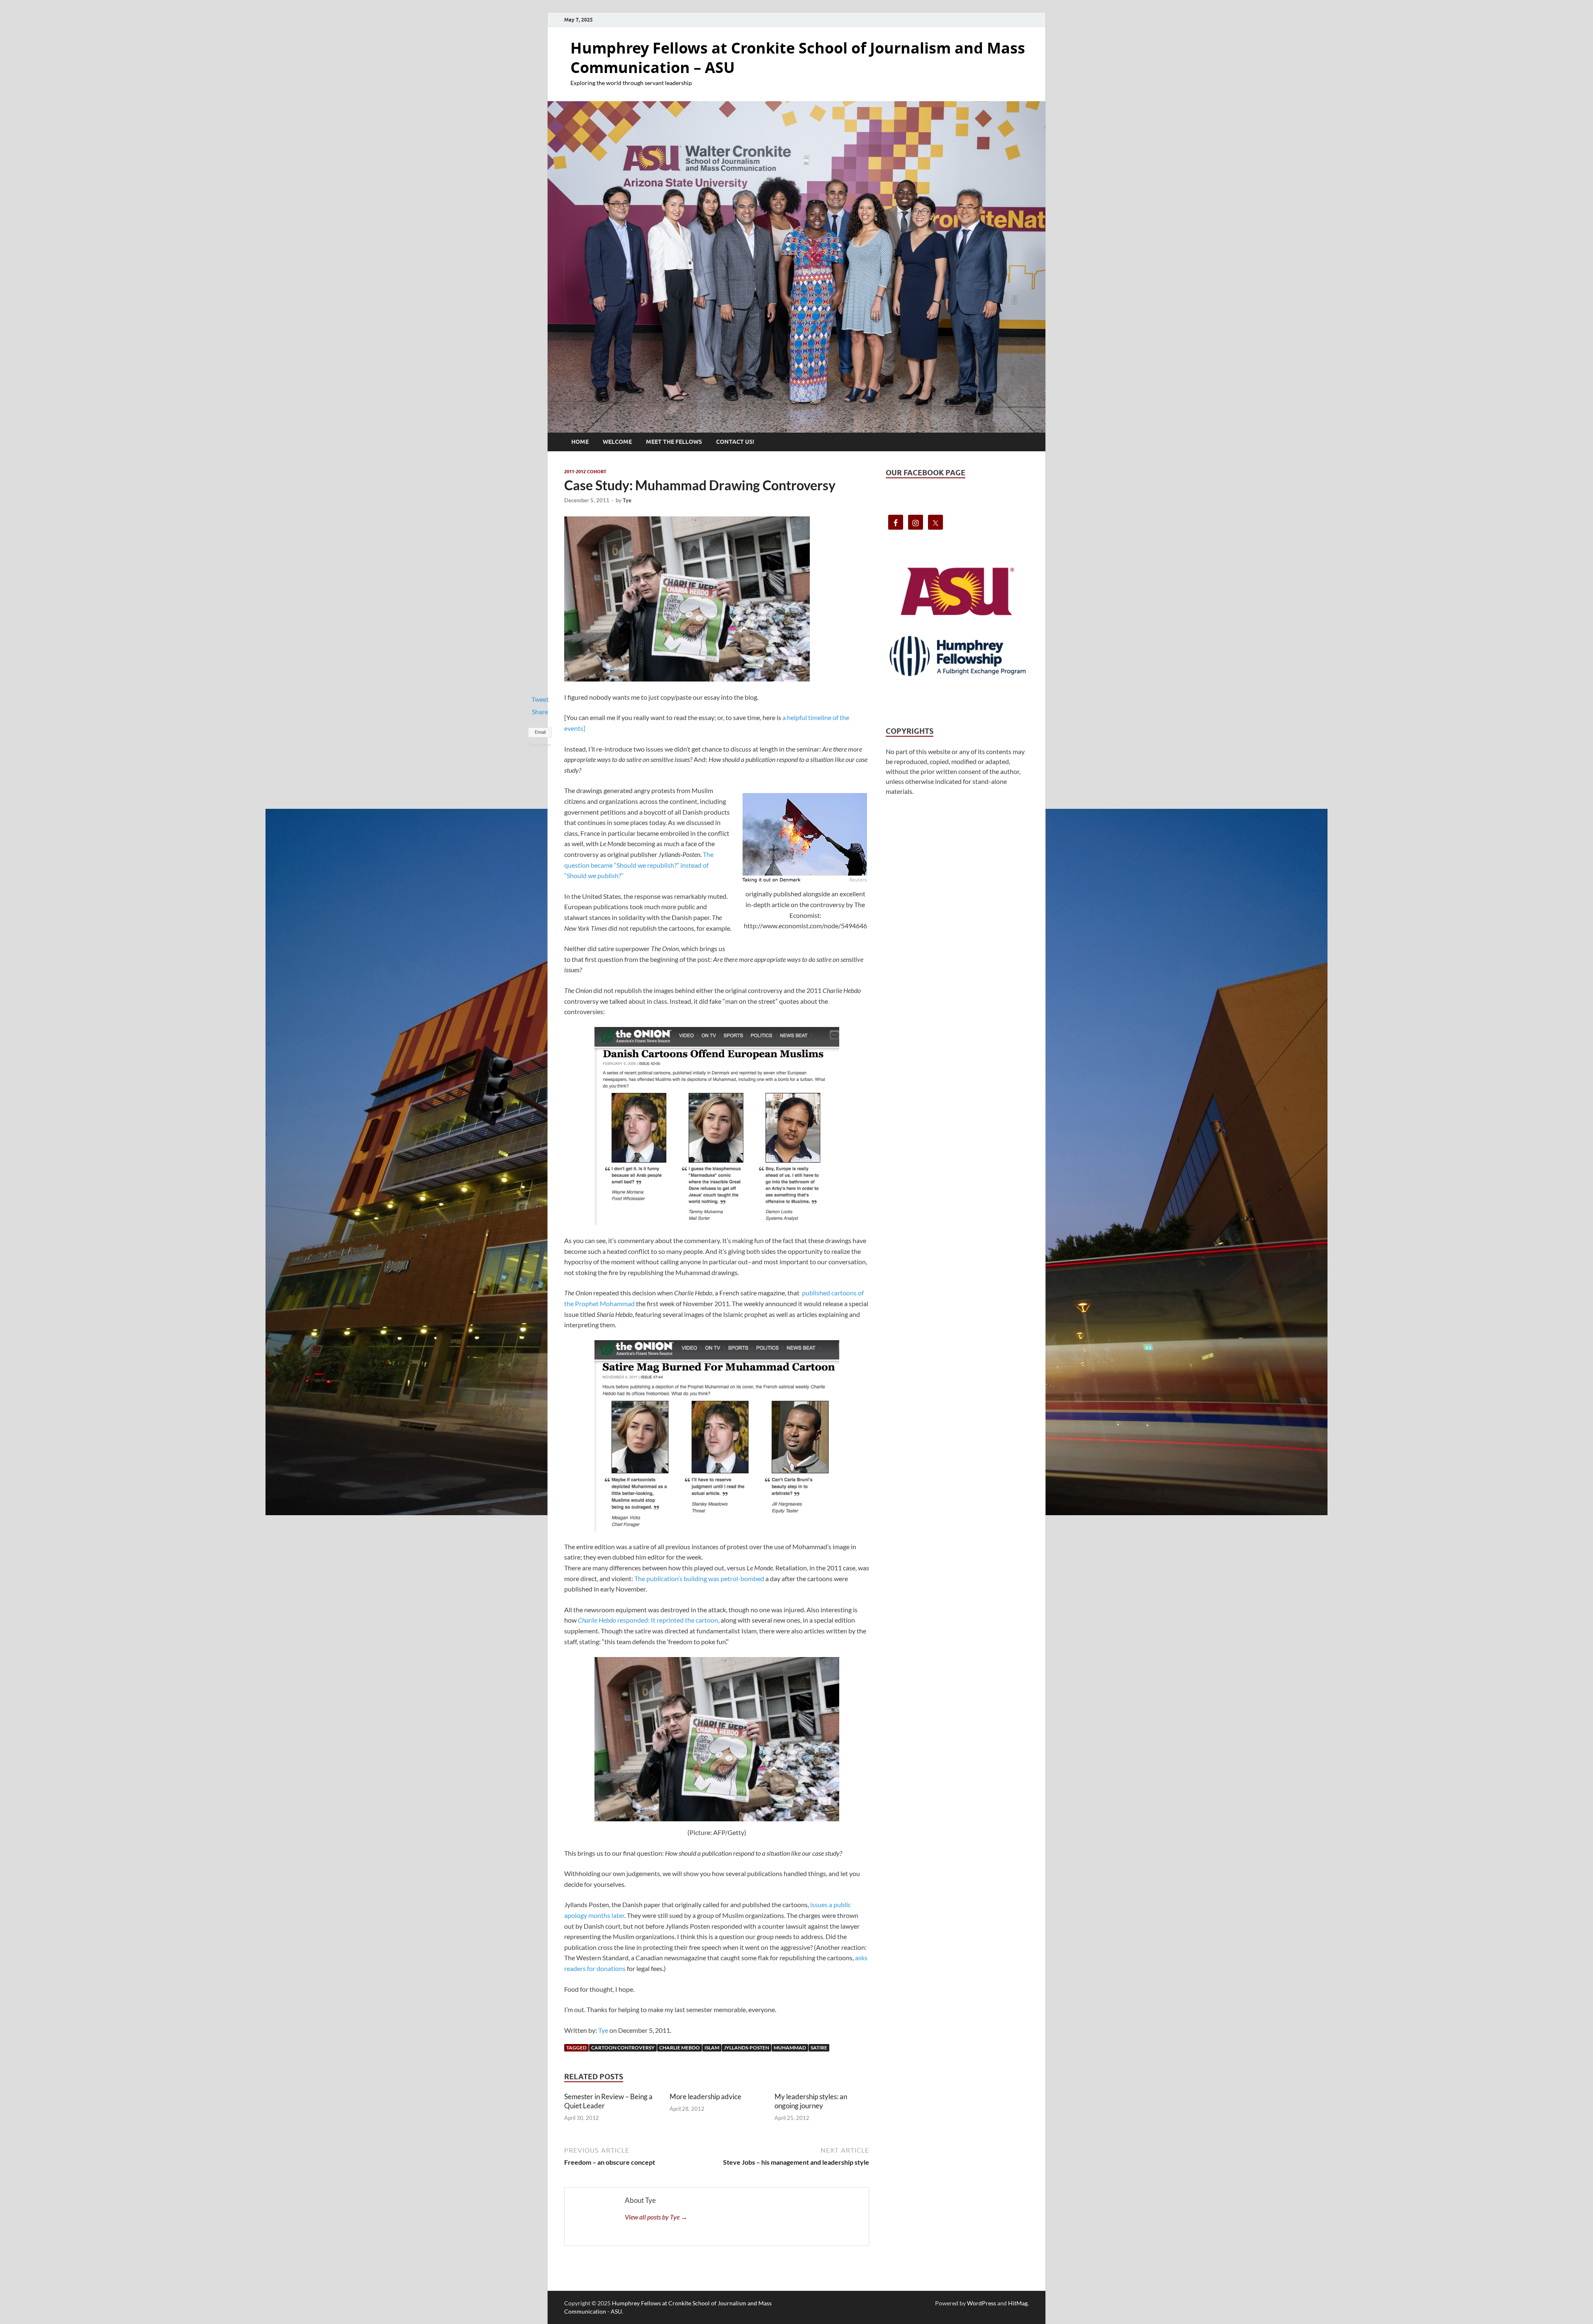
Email (540, 732)
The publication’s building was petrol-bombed (699, 1578)
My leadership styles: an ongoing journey (811, 2101)
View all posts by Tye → (656, 2217)
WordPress (982, 2303)
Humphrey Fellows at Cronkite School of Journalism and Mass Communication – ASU (798, 58)
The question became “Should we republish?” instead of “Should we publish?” (639, 865)
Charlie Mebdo (680, 2048)
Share (540, 712)
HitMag (1018, 2303)
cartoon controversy (623, 2048)
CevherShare (540, 745)
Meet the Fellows (674, 442)
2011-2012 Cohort (585, 472)
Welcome (617, 442)
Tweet (540, 699)
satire (819, 2048)
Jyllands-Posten (747, 2048)
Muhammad (790, 2048)
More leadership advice (705, 2096)
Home (580, 442)
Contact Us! (735, 442)
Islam (712, 2048)
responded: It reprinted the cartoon (648, 1620)
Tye (627, 500)
